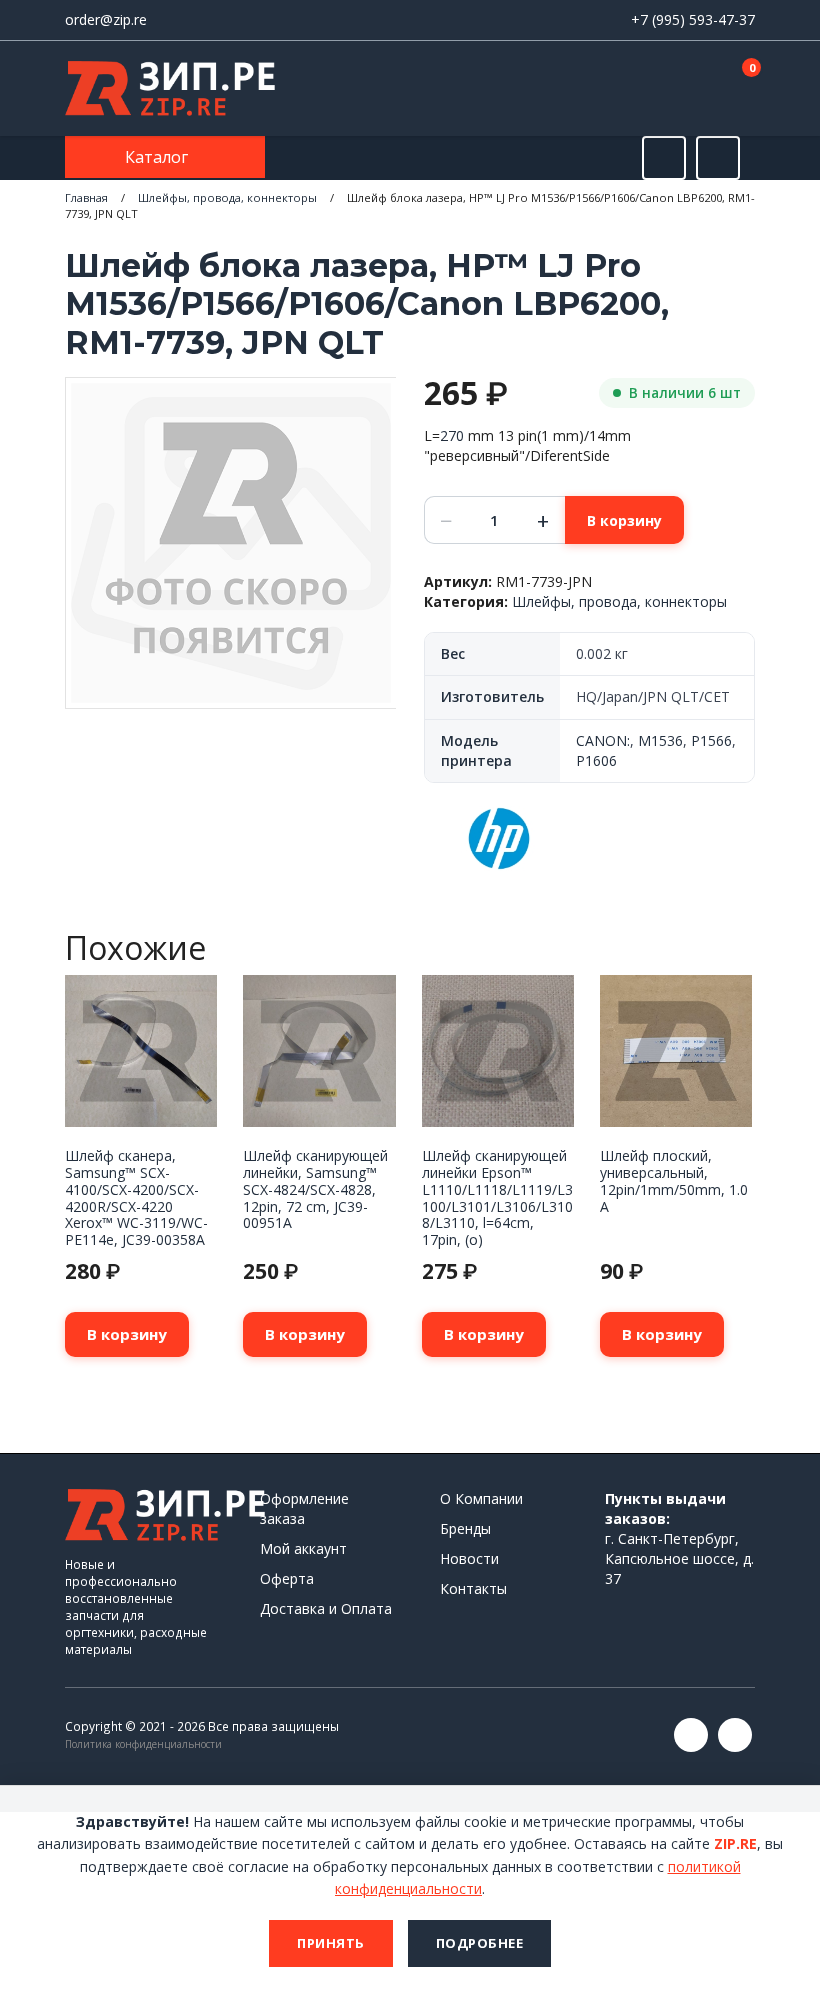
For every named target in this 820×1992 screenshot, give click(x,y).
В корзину (624, 520)
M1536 (660, 740)
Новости (469, 1558)
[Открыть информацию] (718, 158)
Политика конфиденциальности (143, 1744)
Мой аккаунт (303, 1548)
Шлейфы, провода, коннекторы (227, 197)
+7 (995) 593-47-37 (693, 19)
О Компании (481, 1498)
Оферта (287, 1578)
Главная (86, 197)
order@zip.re (106, 19)
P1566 (711, 740)
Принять (331, 1943)
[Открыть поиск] (664, 158)
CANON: (603, 740)
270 (452, 435)
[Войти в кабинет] (669, 90)
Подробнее (480, 1943)
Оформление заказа (304, 1508)
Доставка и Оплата (326, 1608)
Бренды (465, 1528)
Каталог (158, 157)
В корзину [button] (127, 1334)
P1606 (596, 760)
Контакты (473, 1588)
